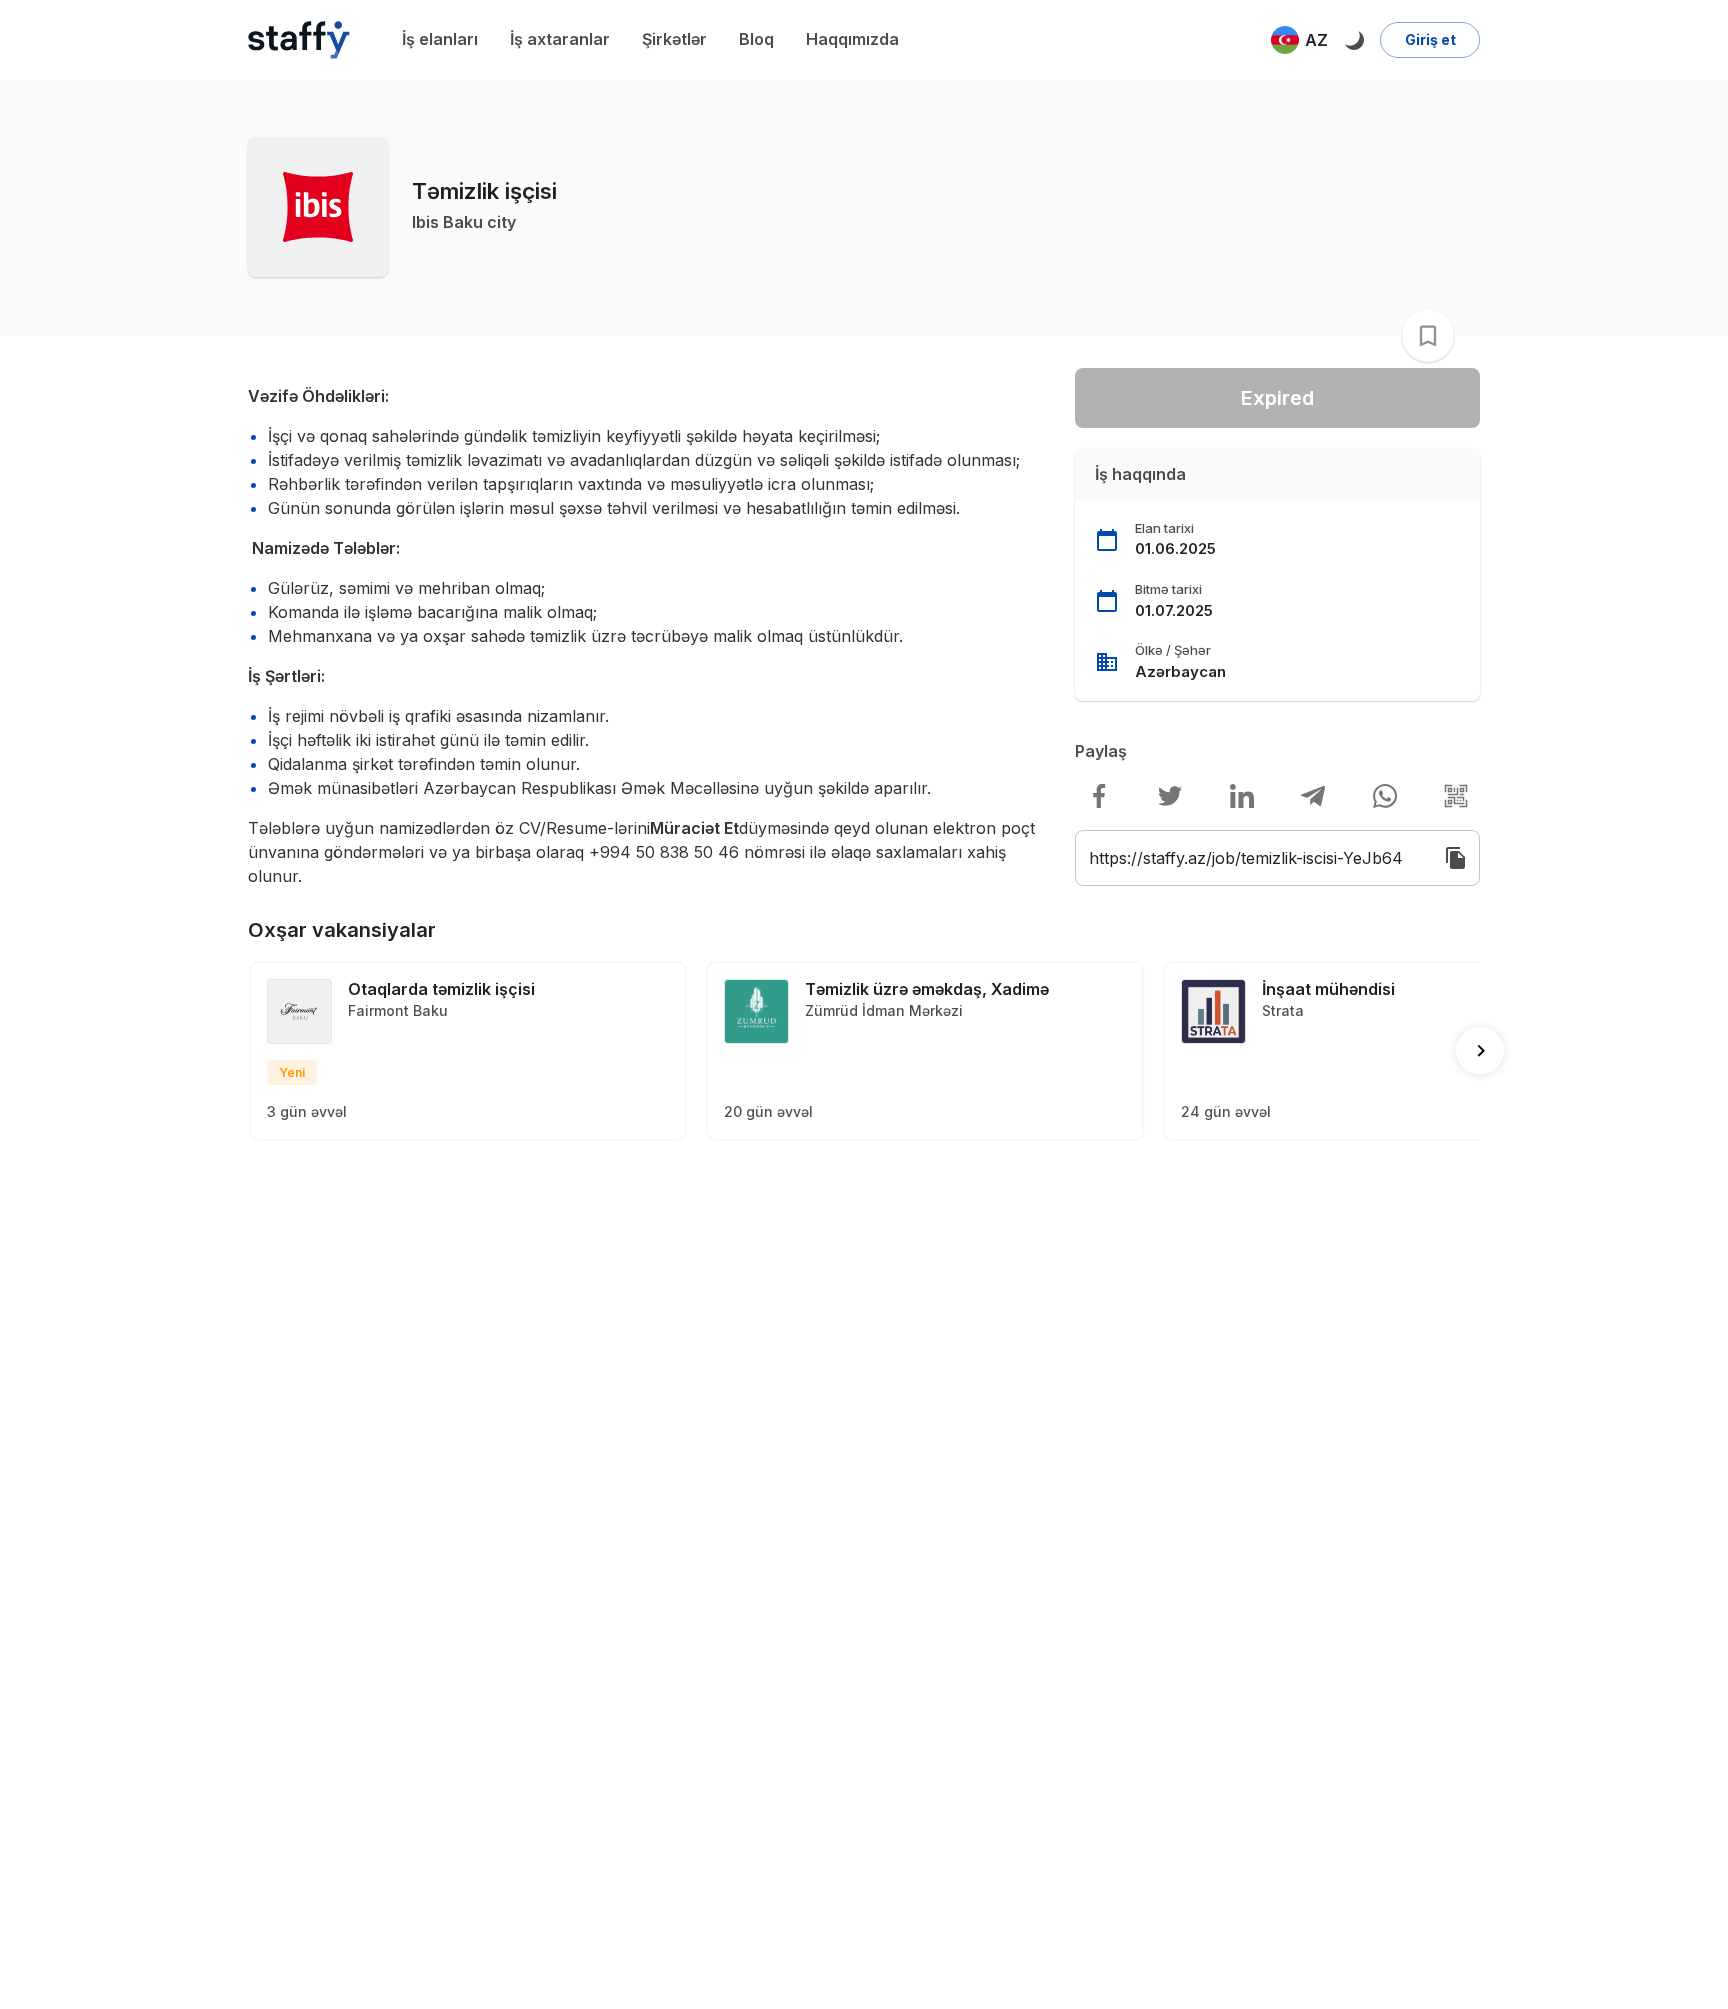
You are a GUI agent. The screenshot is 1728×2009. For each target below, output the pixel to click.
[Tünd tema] (1354, 40)
